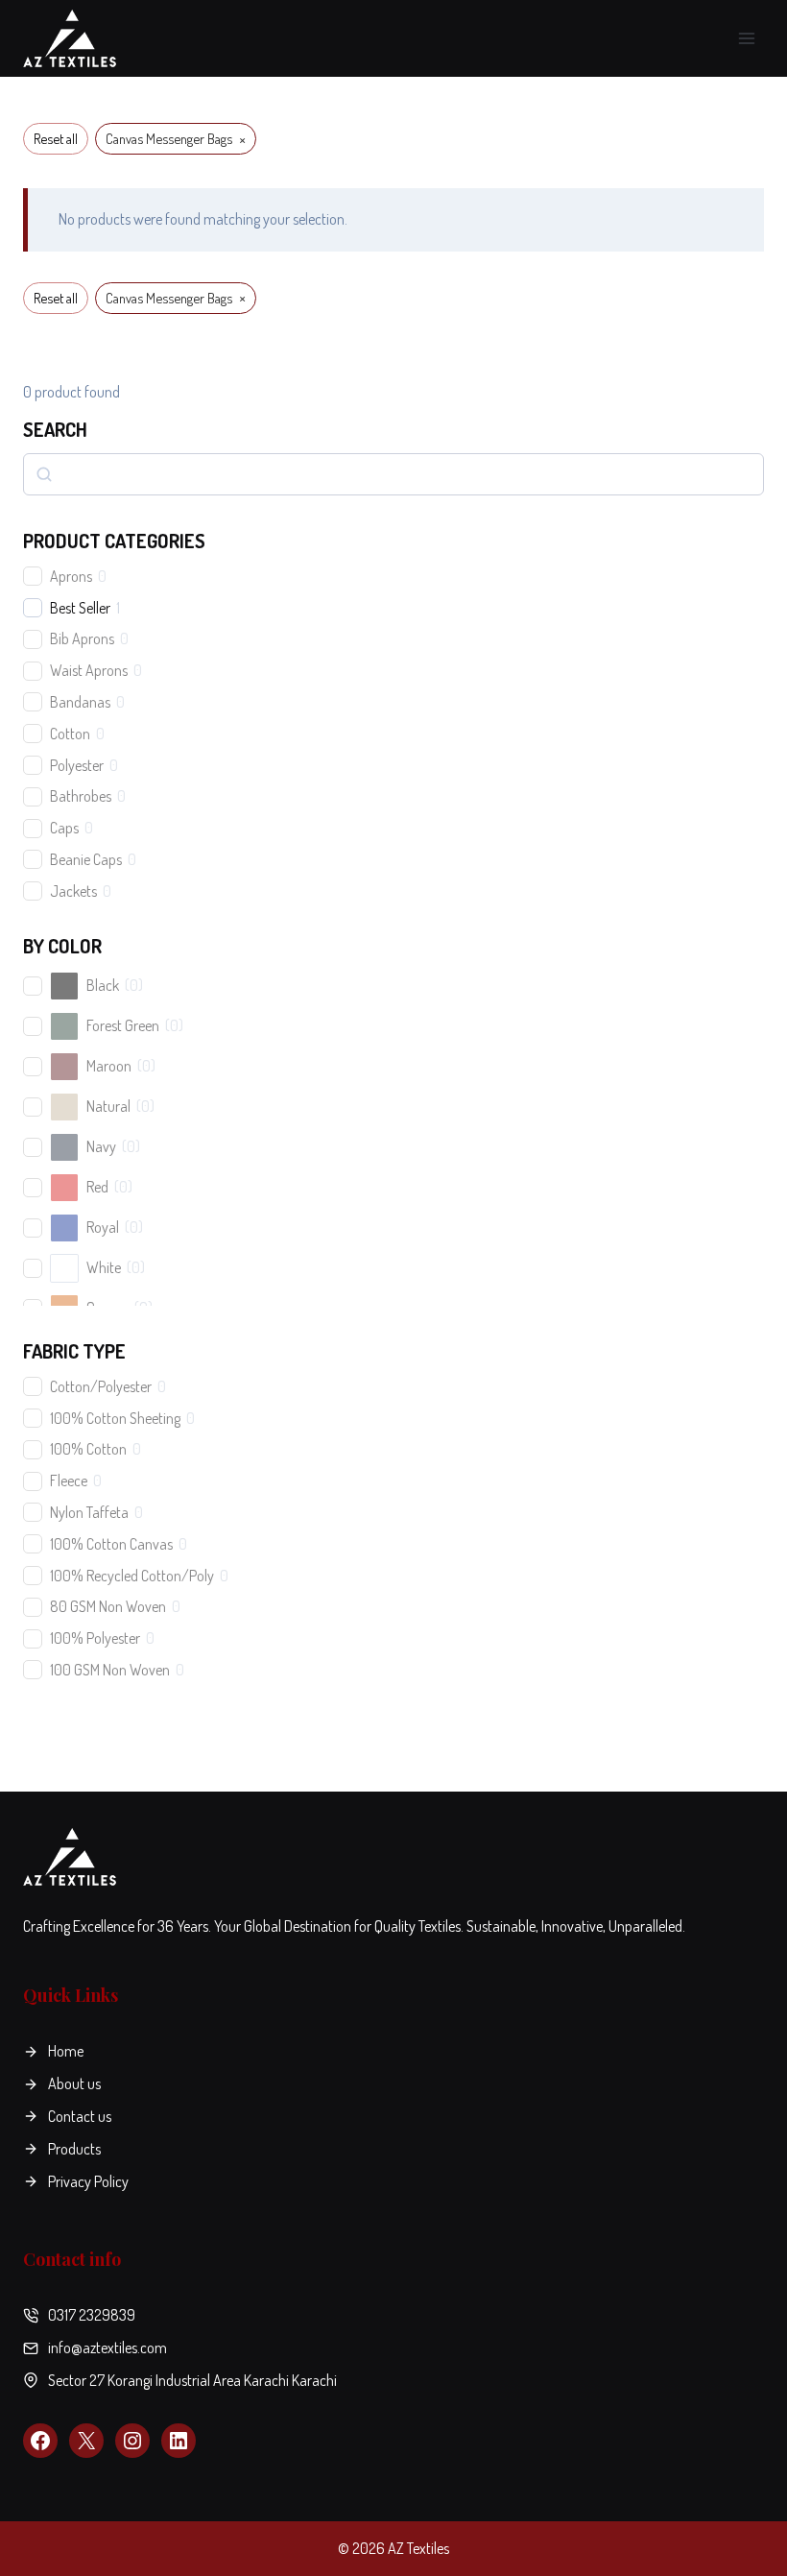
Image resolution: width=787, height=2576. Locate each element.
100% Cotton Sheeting (115, 1418)
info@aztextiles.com (107, 2347)
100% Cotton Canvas (111, 1544)
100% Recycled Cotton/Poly (132, 1576)
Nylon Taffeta (89, 1512)
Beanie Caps (86, 859)
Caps (64, 828)
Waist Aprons (89, 670)
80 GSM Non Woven (108, 1606)
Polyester (77, 765)
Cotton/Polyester (101, 1386)
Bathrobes (81, 796)
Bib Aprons (82, 638)
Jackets (73, 891)
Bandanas (80, 702)
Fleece (69, 1481)
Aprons (71, 576)
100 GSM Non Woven (110, 1670)
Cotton (70, 734)
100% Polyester (95, 1638)
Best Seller (80, 608)
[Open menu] (746, 38)
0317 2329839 (92, 2315)
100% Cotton (88, 1449)
